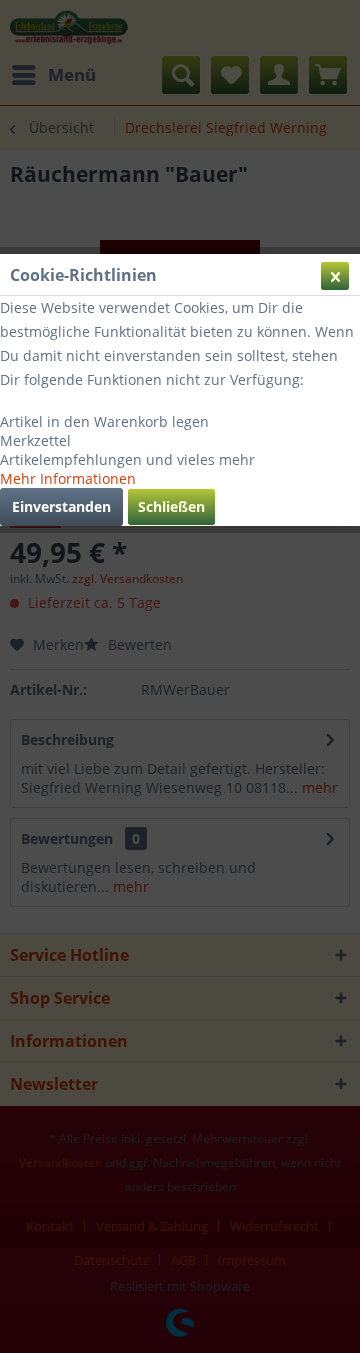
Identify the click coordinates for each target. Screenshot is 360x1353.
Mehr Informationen (68, 478)
